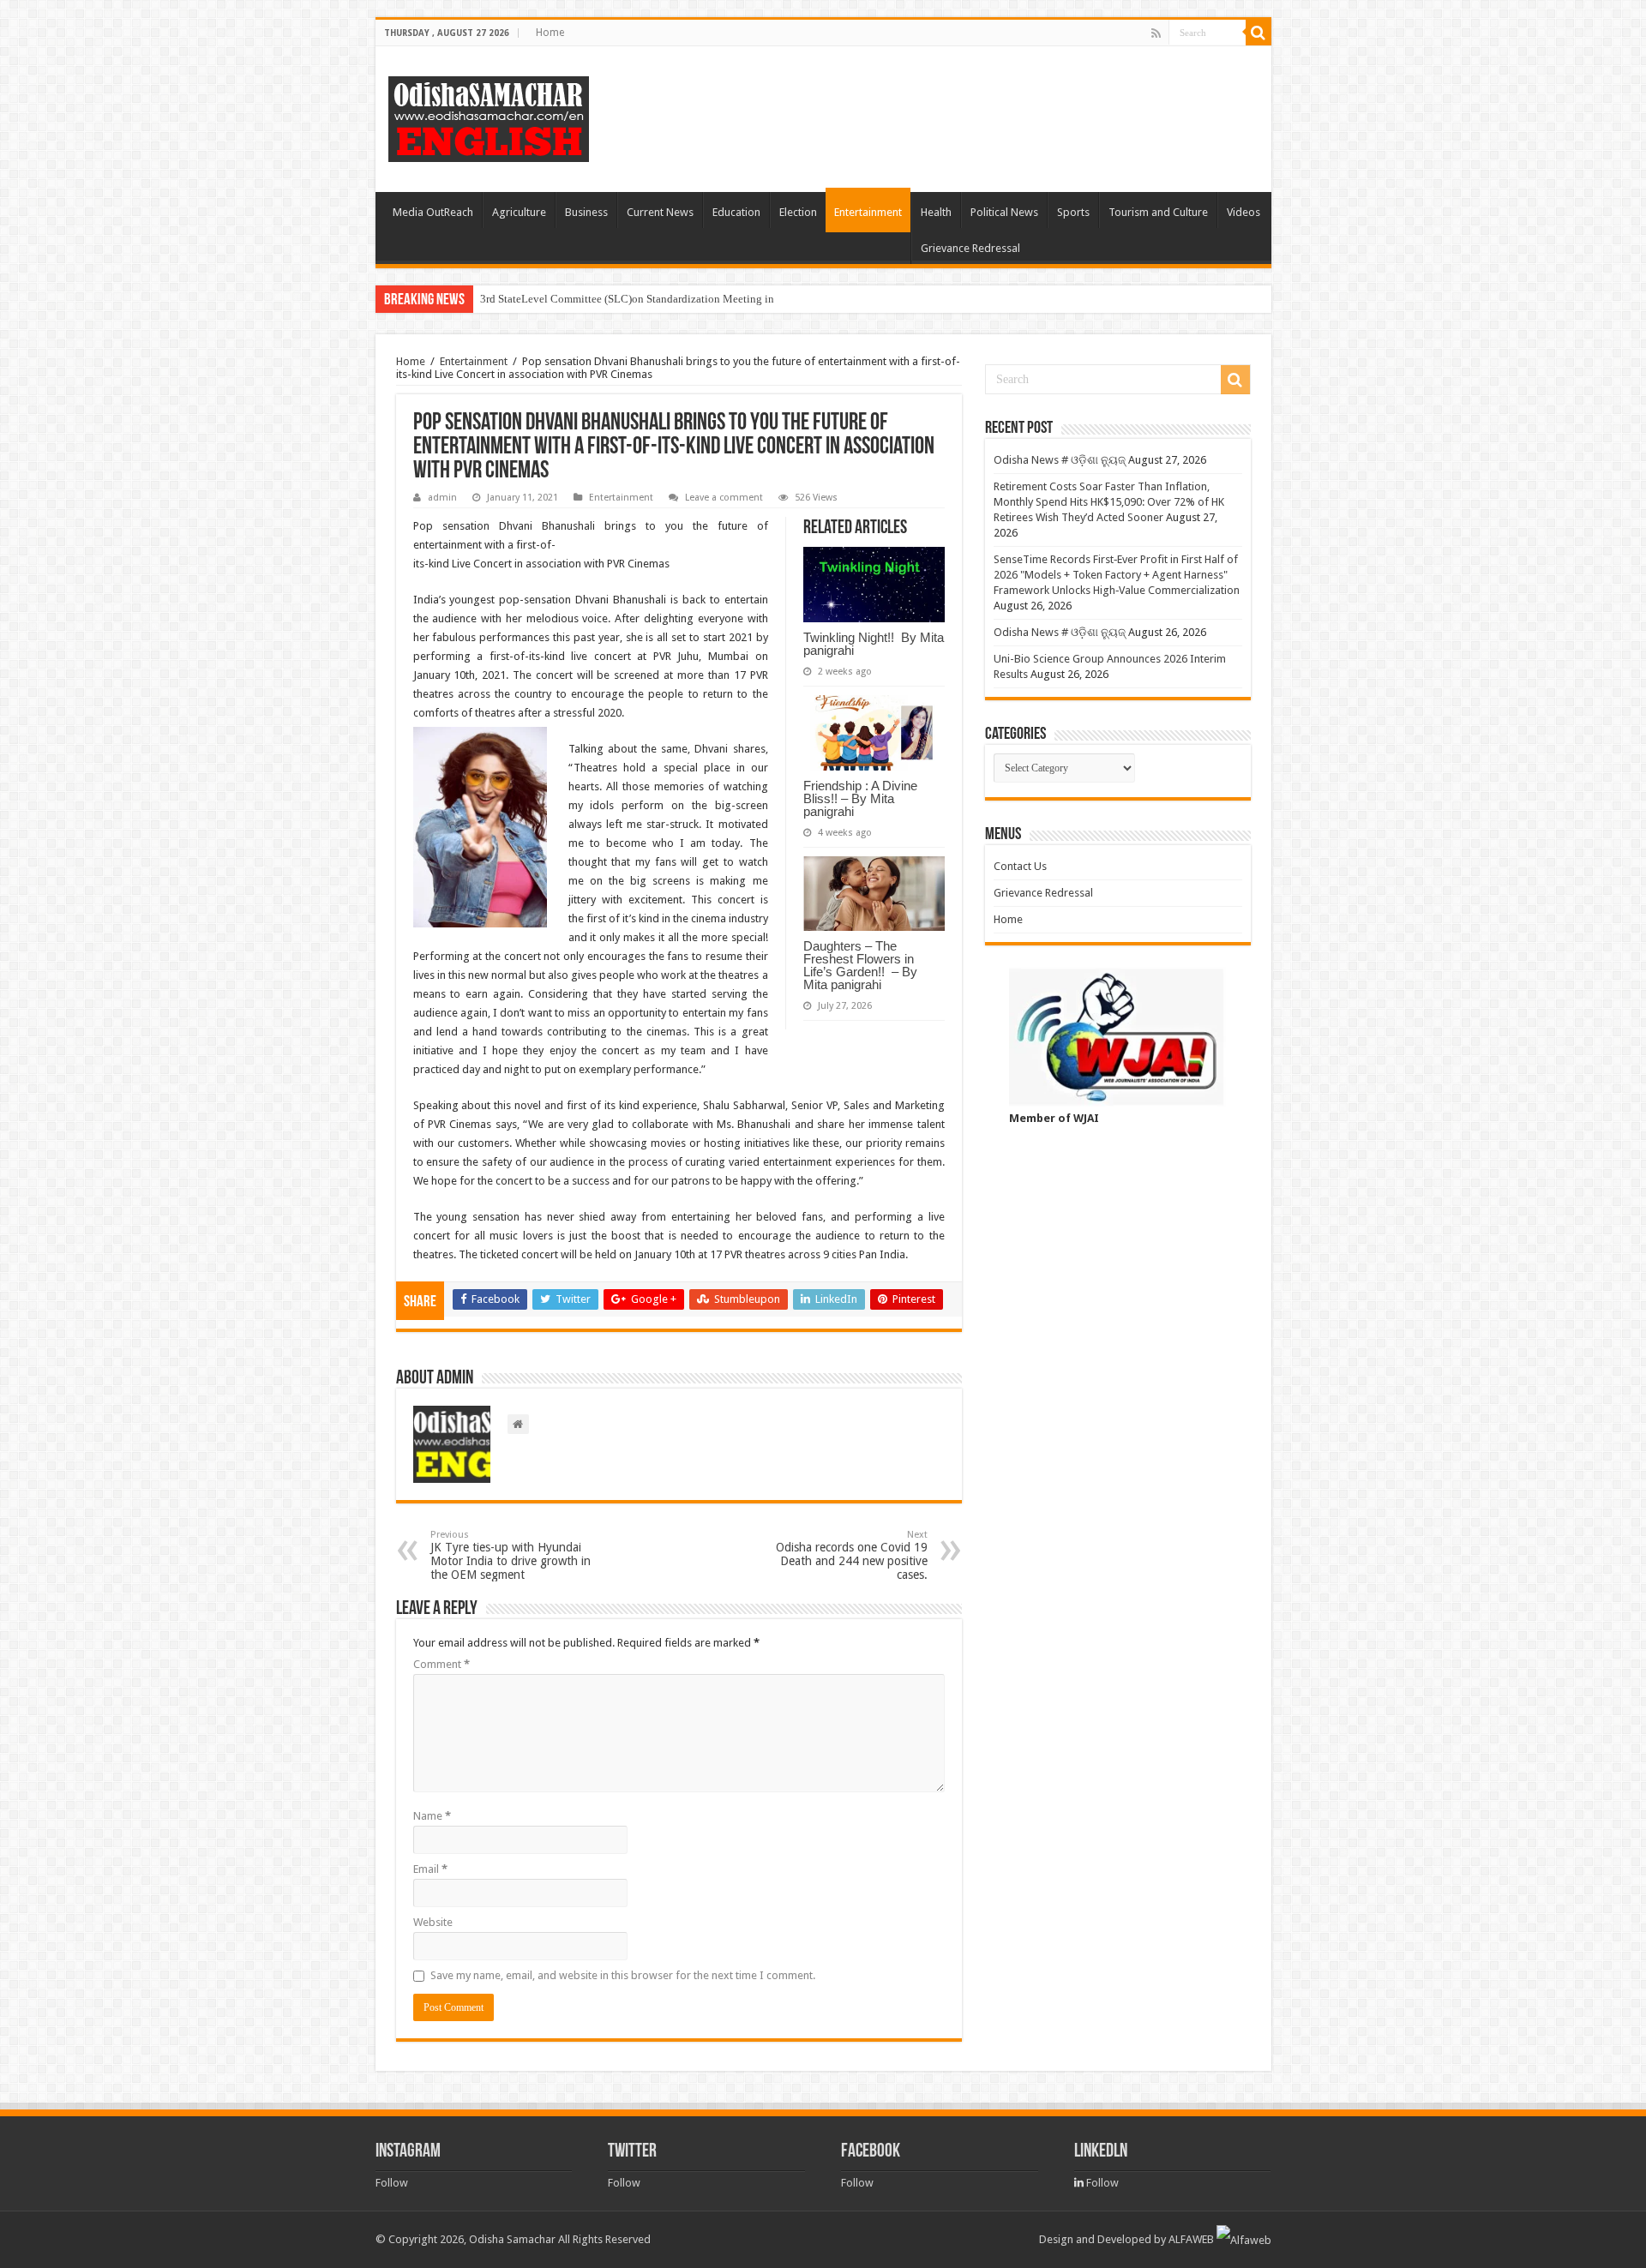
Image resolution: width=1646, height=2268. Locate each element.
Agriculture (519, 212)
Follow (392, 2183)
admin (442, 498)
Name (432, 1816)
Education (736, 212)
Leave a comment (724, 498)
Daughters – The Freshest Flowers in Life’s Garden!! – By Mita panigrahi (862, 965)
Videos (1244, 212)
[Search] (1259, 33)
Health (936, 212)
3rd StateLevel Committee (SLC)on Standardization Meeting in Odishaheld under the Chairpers (702, 299)
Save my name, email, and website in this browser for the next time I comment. (623, 1975)
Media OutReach (433, 212)
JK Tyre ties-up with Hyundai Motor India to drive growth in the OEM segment (511, 1555)
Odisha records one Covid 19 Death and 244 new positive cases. (852, 1555)
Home (550, 33)
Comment (442, 1664)
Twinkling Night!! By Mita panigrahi (874, 644)
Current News (660, 212)
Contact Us (1020, 866)
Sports (1073, 212)
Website (433, 1922)
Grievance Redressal (970, 248)
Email (430, 1869)
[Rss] (1156, 33)
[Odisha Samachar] (489, 116)
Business (586, 212)
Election (798, 212)
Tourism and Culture (1158, 212)
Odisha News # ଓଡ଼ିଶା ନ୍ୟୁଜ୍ (1060, 460)
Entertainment (868, 212)
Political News (1004, 212)
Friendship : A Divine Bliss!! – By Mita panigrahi (860, 798)
